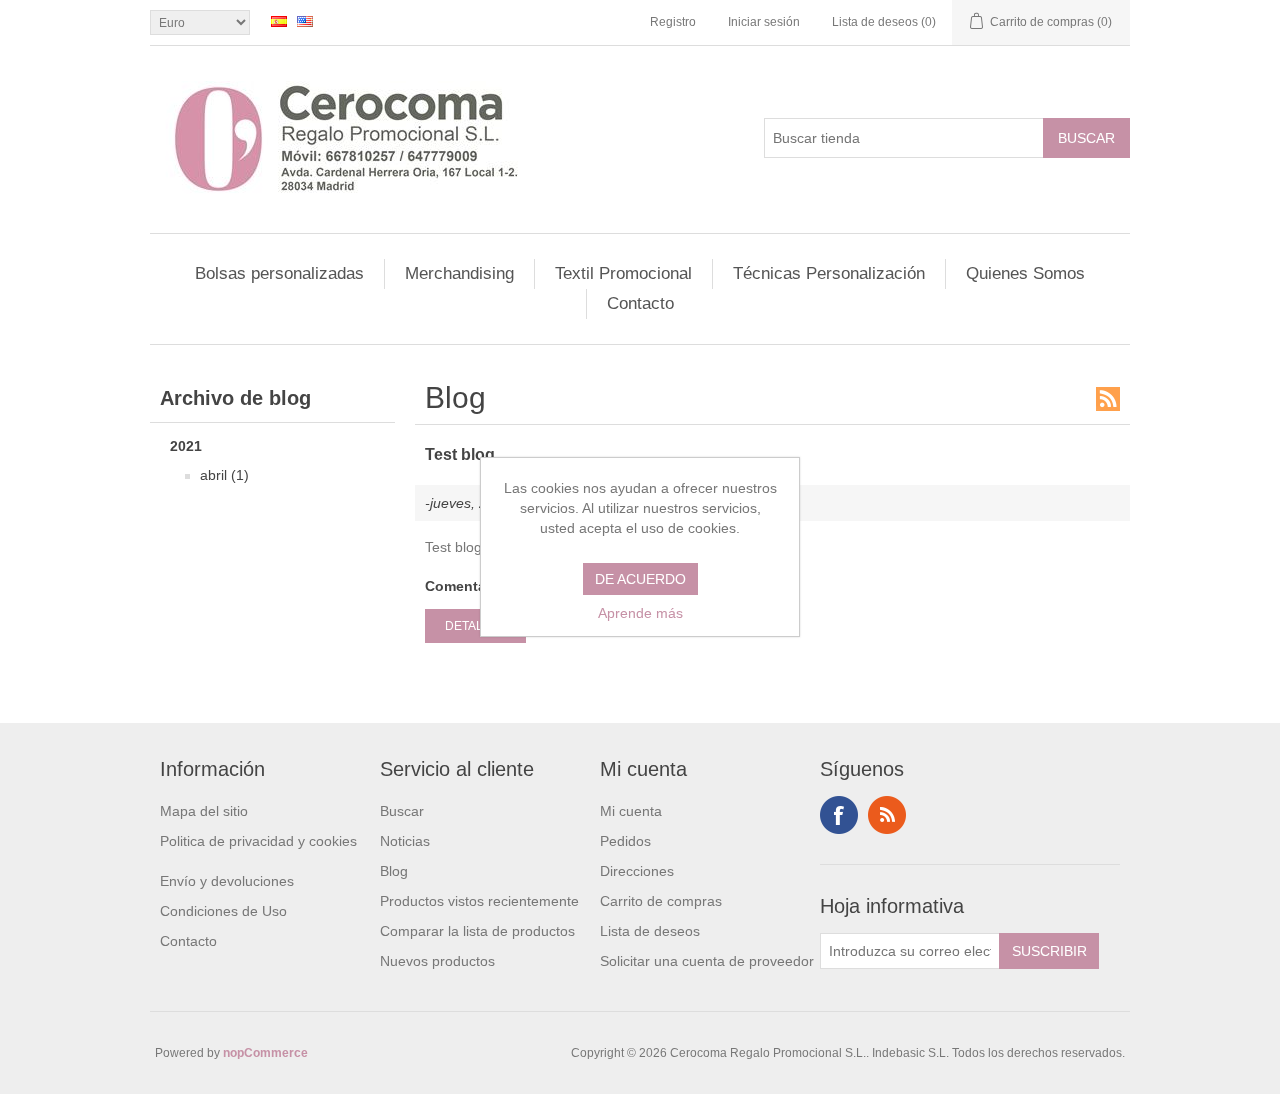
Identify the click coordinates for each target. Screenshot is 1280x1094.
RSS (1108, 399)
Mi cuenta (631, 811)
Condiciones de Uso (223, 911)
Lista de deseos (650, 931)
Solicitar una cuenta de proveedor (707, 961)
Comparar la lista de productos (477, 931)
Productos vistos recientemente (479, 901)
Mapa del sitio (204, 811)
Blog (394, 871)
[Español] (279, 21)
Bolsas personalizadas (279, 273)
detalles (475, 626)
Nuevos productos (437, 961)
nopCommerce (265, 1053)
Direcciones (637, 871)
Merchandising (459, 273)
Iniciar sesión (764, 22)
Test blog (460, 454)
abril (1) (224, 475)
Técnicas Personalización (829, 273)
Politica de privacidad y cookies (258, 841)
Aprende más (640, 613)
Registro (673, 22)
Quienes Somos (1025, 273)
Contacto (640, 303)
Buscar (402, 811)
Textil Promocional (623, 273)
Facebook (839, 815)
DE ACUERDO (640, 579)
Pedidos (625, 841)
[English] (305, 21)
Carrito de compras (661, 901)
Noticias (405, 841)
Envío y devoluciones (227, 881)
